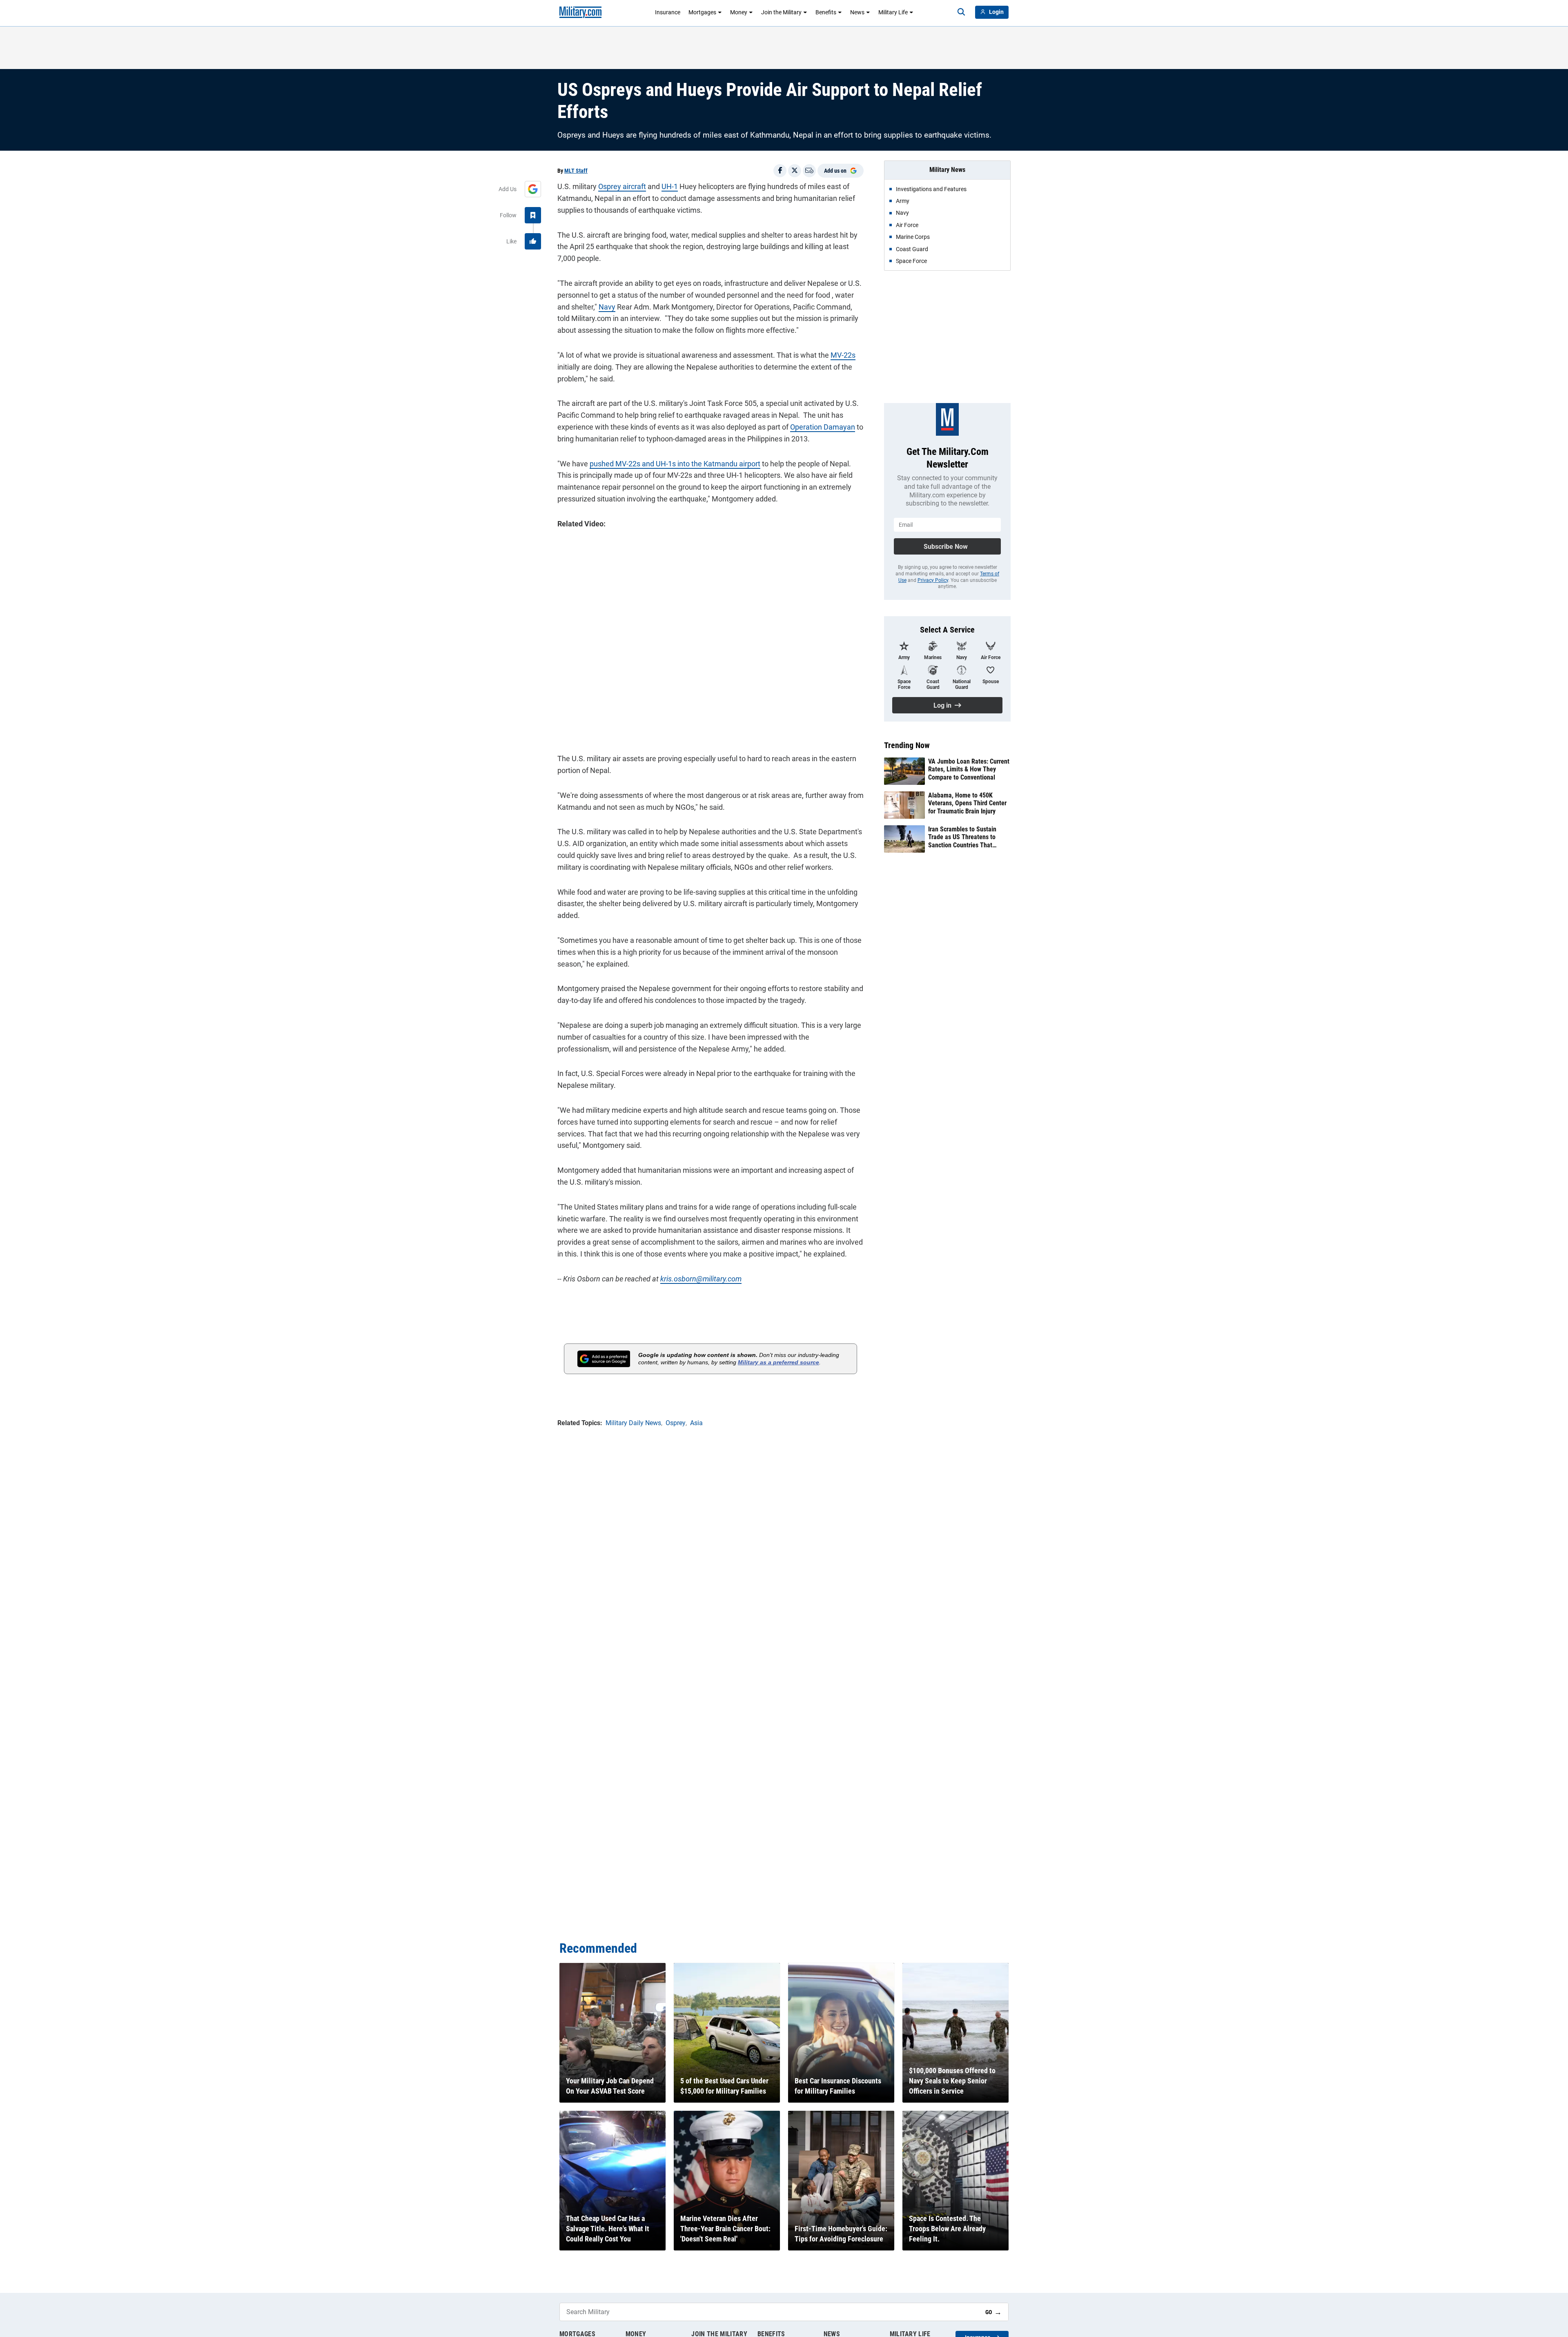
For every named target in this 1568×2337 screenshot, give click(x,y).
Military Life (893, 12)
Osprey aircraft (622, 186)
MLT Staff (576, 171)
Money (739, 12)
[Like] (533, 241)
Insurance (668, 12)
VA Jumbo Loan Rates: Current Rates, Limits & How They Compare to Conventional (969, 769)
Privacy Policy (933, 580)
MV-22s (843, 355)
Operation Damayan (823, 427)
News (857, 12)
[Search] (961, 12)
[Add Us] (533, 189)
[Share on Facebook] (780, 171)
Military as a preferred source (778, 1362)
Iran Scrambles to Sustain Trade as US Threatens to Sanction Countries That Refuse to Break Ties (962, 837)
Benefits (826, 12)
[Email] (809, 171)
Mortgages (702, 12)
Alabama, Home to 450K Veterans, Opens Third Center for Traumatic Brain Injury (967, 803)
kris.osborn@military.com (701, 1279)
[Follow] (533, 215)
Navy (607, 307)
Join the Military (781, 12)
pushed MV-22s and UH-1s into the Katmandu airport (675, 464)
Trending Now (907, 745)
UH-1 (670, 186)
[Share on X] (795, 171)
